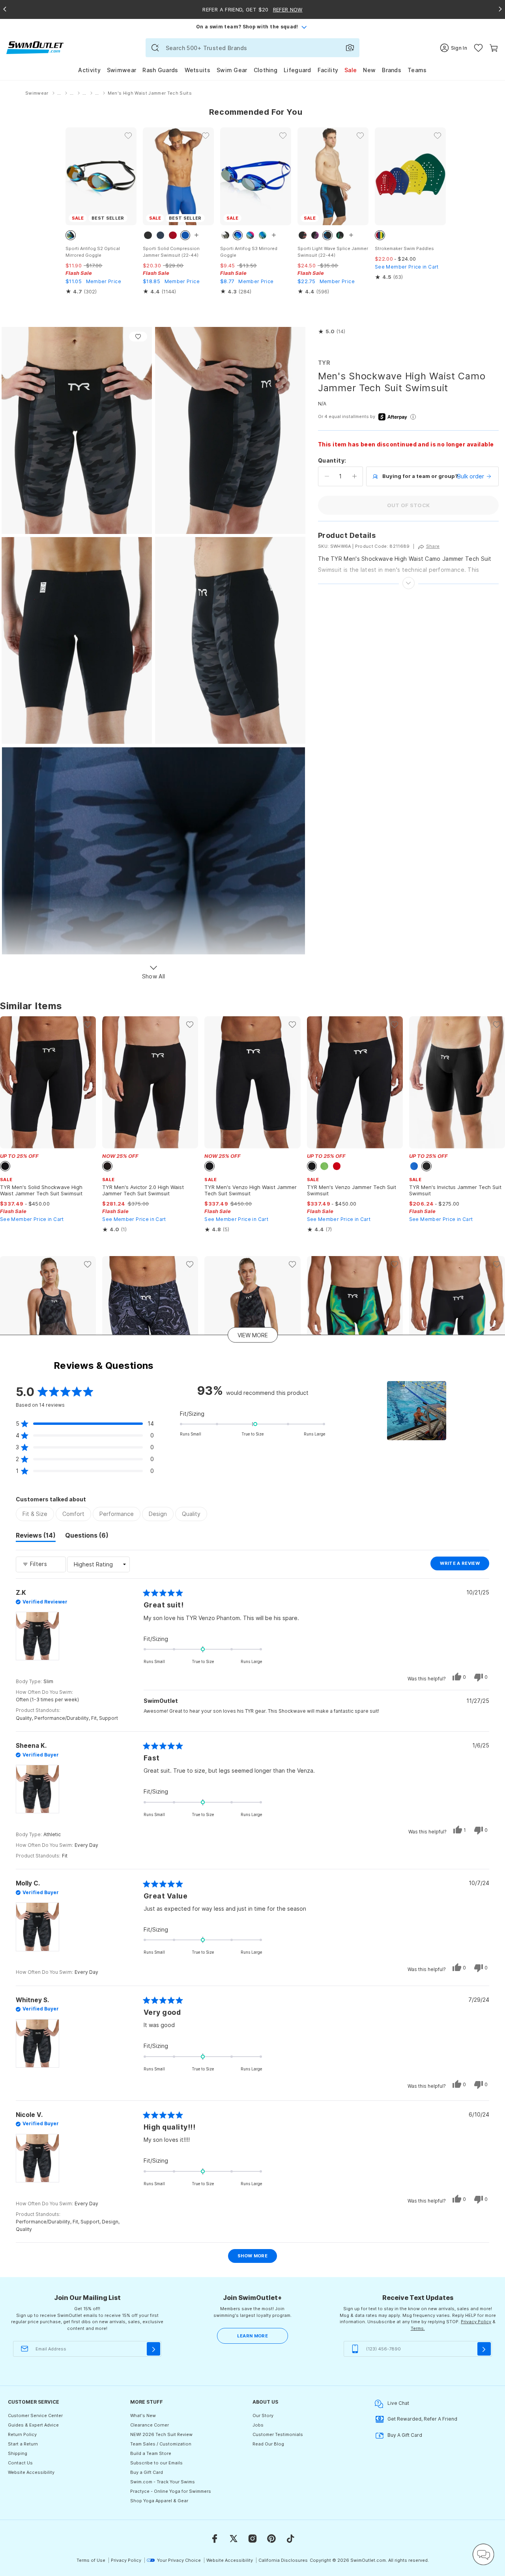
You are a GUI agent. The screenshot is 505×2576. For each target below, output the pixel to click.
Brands (392, 70)
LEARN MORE (252, 2336)
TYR (324, 363)
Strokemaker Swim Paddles (404, 248)
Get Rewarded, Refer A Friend (422, 2419)
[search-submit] (155, 48)
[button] (332, 332)
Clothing (266, 70)
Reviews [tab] (36, 1536)
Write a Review (465, 1565)
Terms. (418, 2328)
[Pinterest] (271, 2539)
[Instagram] (252, 2539)
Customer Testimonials (278, 2434)
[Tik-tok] (290, 2539)
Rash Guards (160, 70)
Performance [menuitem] (117, 1514)
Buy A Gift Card (405, 2435)
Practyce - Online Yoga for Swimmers (171, 2491)
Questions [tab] (87, 1536)
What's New (143, 2415)
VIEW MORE (253, 1335)
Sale (351, 70)
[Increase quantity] (354, 476)
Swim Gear (232, 70)
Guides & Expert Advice (33, 2425)
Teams (417, 70)
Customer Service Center (35, 2415)
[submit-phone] (484, 2349)
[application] (483, 2554)
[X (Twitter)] (234, 2539)
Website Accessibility (31, 2472)
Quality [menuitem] (191, 1514)
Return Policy (22, 2434)
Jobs (258, 2425)
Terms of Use (91, 2560)
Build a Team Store (151, 2453)
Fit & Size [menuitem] (35, 1514)
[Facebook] (215, 2539)
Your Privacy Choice (179, 2560)
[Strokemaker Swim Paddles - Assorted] (410, 176)
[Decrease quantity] (327, 476)
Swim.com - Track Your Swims (163, 2482)
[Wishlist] (478, 48)
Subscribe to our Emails (156, 2463)
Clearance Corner (150, 2425)
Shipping (18, 2453)
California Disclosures (283, 2560)
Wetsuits (197, 70)
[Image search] (350, 48)
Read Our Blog (268, 2444)
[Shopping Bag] (494, 48)
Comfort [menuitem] (73, 1514)
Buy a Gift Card (147, 2472)
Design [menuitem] (158, 1514)
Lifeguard (297, 70)
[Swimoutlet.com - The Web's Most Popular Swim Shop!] (35, 47)
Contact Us (20, 2463)
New (369, 70)
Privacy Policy (476, 2322)
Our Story (263, 2415)
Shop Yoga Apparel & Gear (159, 2501)
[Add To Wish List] (138, 337)
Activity (89, 70)
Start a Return (23, 2444)
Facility (328, 70)
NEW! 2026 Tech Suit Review (161, 2434)
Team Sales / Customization (161, 2444)
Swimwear (122, 70)
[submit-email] (153, 2349)
